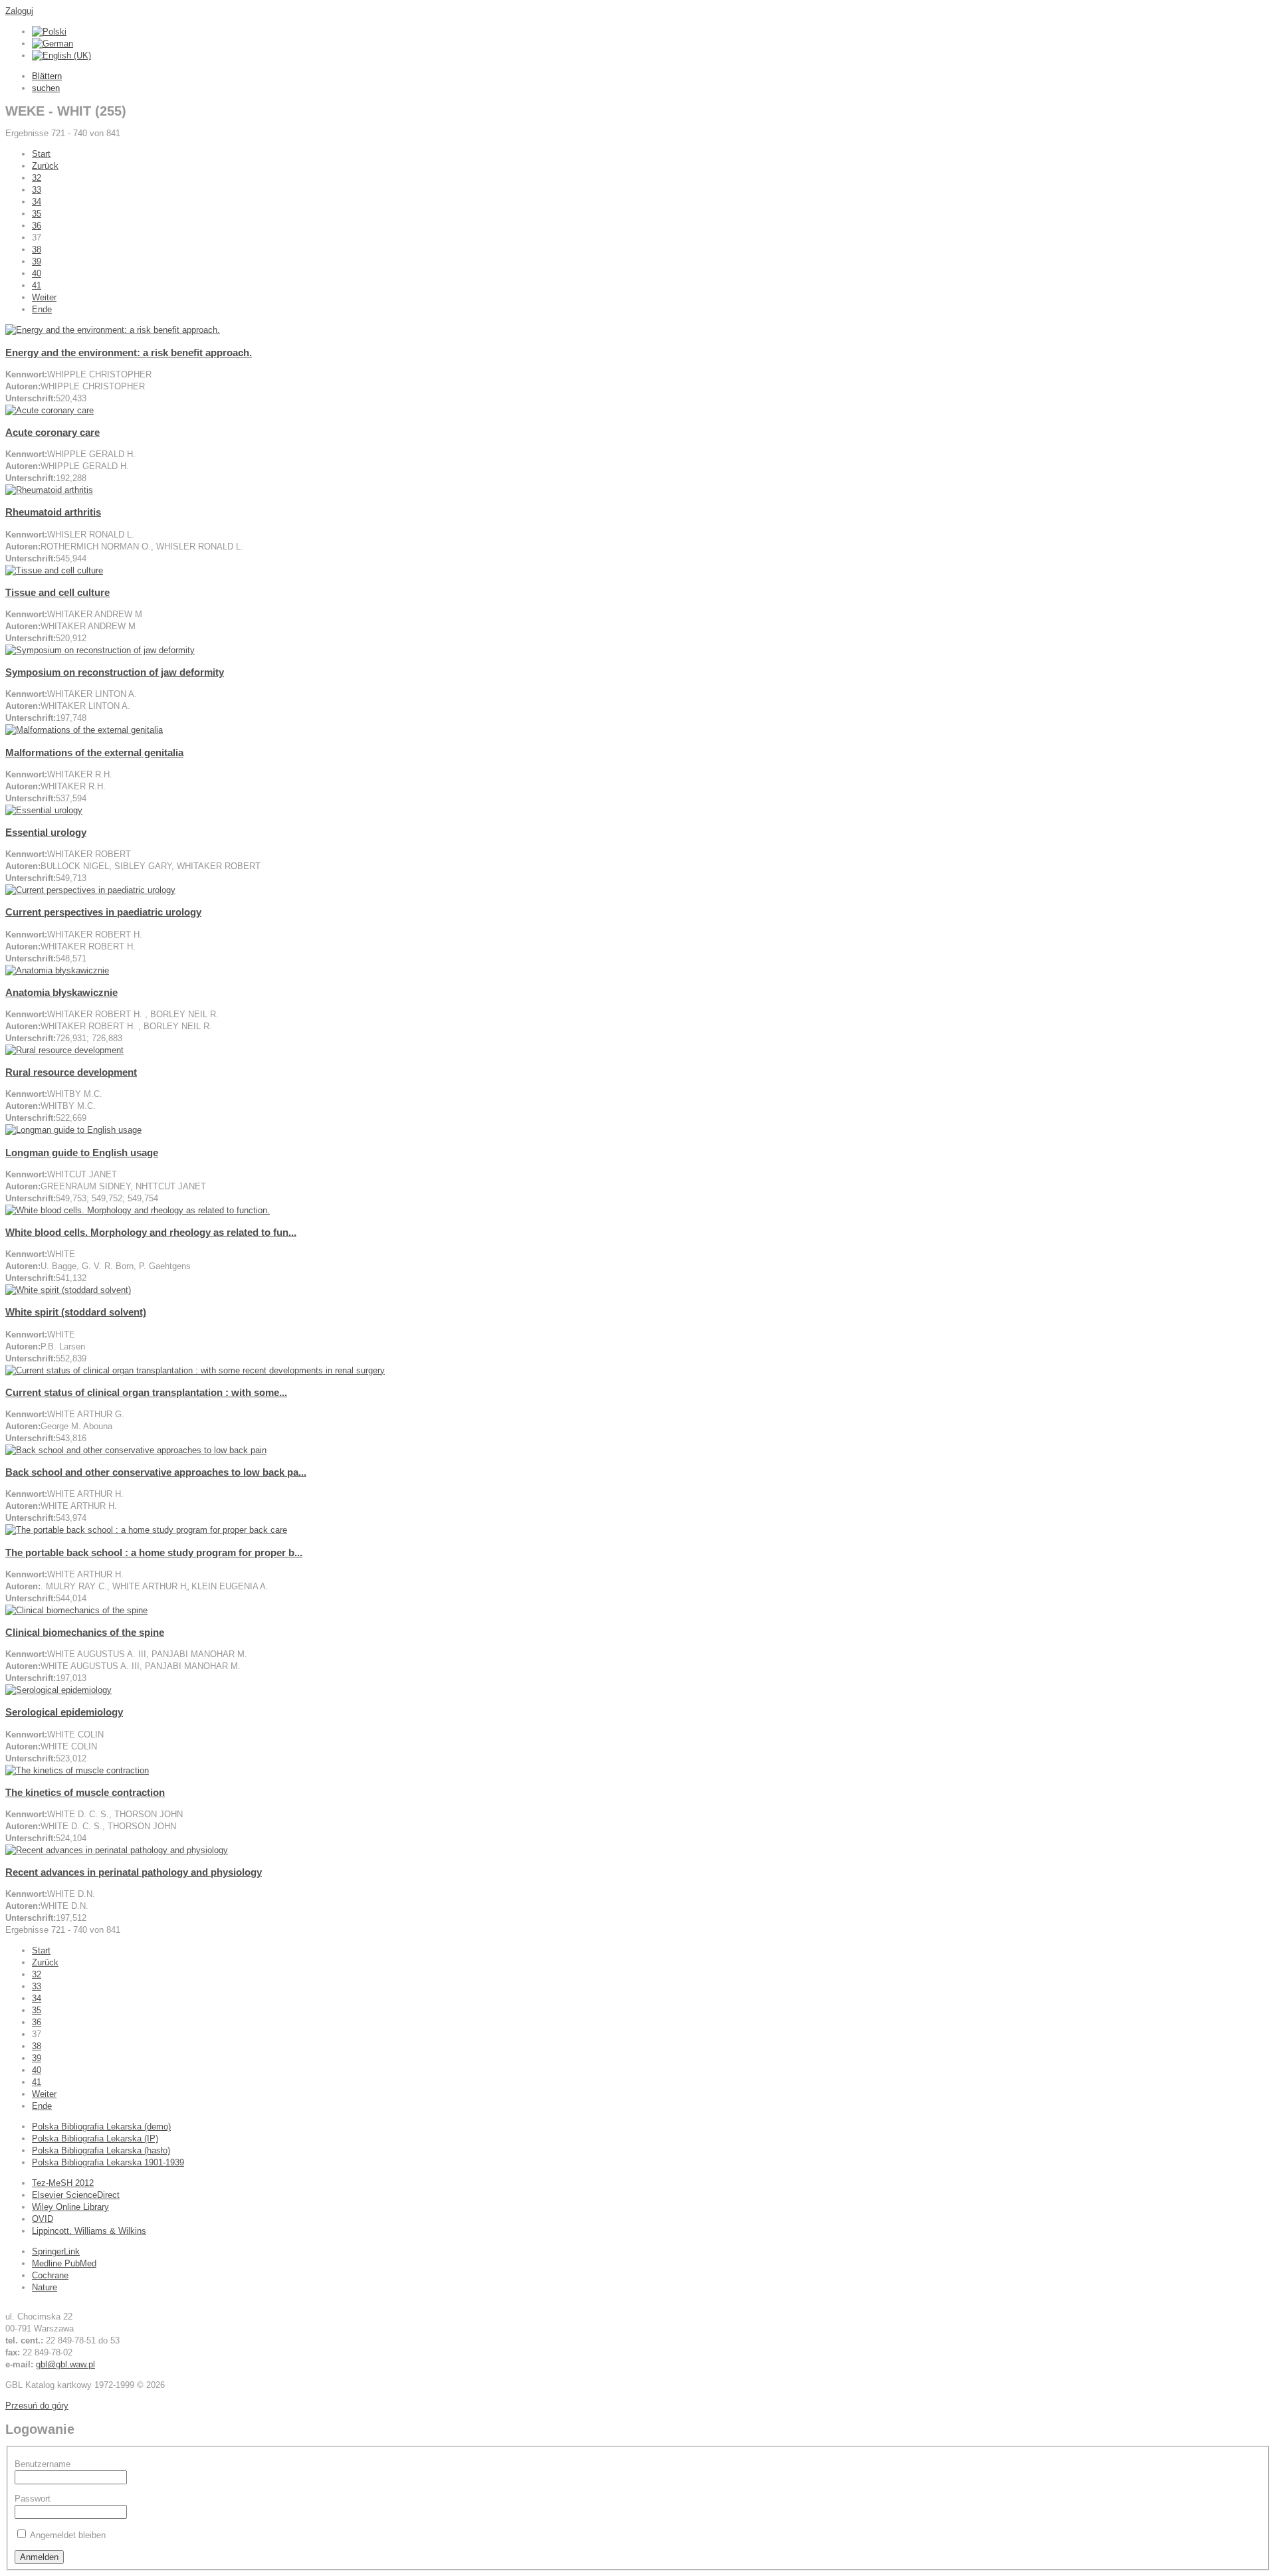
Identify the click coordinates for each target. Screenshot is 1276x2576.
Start (41, 154)
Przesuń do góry (37, 2406)
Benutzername (43, 2464)
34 (37, 202)
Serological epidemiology (64, 1712)
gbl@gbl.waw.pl (65, 2364)
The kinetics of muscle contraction (85, 1792)
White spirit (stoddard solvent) (76, 1312)
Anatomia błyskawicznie (61, 992)
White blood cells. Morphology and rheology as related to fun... (151, 1232)
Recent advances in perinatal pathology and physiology (134, 1872)
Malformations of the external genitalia (94, 752)
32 (37, 178)
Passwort (33, 2499)
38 (37, 249)
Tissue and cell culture (57, 592)
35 (37, 214)
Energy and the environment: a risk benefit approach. (129, 352)
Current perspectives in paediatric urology (103, 912)
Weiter (44, 297)
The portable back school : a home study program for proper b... (154, 1552)
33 (37, 190)
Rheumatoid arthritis (53, 512)
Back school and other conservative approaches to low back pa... (156, 1472)
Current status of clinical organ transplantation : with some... (146, 1392)
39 (37, 261)
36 (37, 226)
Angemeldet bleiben (68, 2535)
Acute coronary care (53, 432)
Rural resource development (71, 1072)
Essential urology (46, 832)
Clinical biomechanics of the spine (85, 1632)
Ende (42, 309)
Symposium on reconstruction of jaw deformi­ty (115, 672)
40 (37, 273)
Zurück (45, 166)
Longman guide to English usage (82, 1152)
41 (37, 285)
